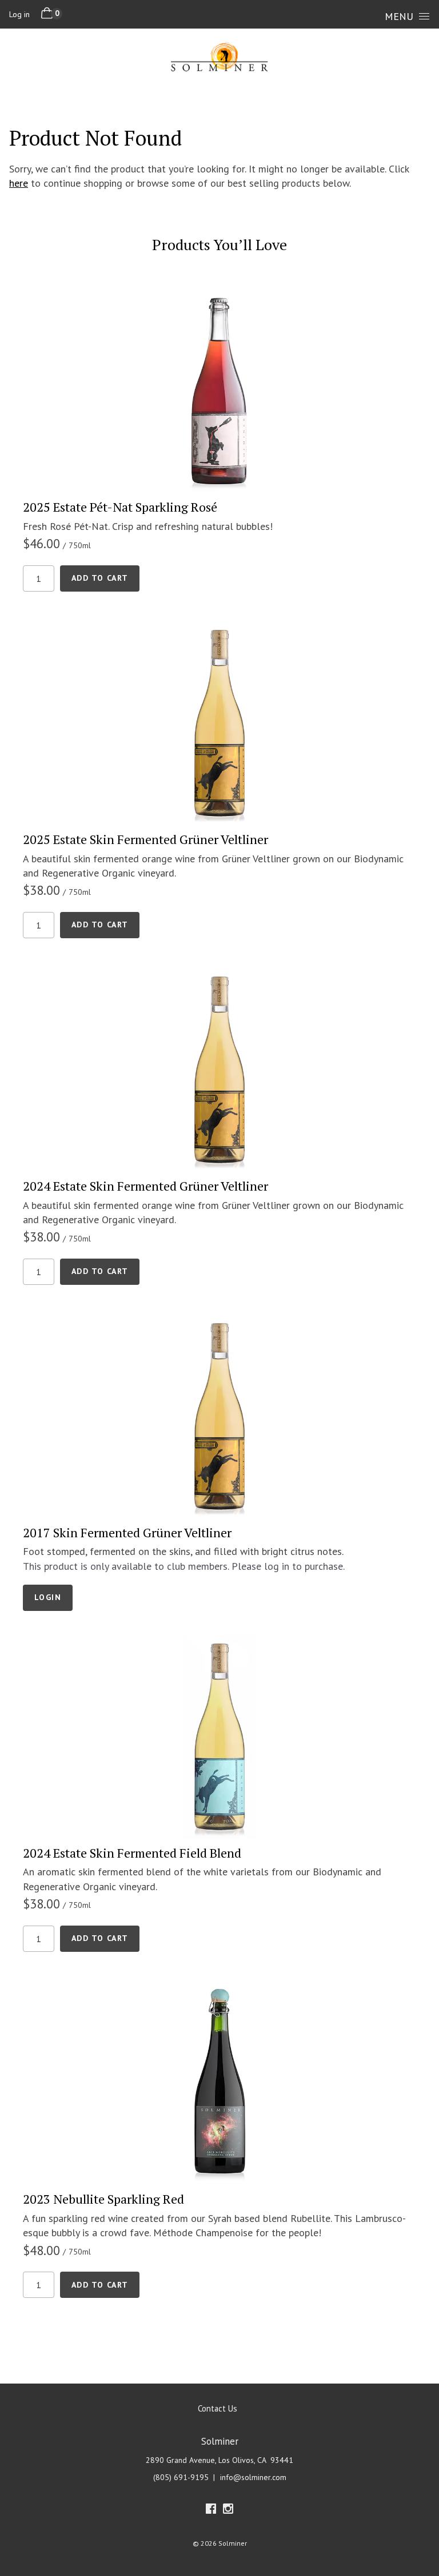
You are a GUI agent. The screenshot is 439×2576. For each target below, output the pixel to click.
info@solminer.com (253, 2477)
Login (48, 1597)
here (19, 183)
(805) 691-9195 (181, 2477)
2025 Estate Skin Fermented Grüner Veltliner (145, 839)
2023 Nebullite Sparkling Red (103, 2199)
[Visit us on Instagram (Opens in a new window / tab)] (228, 2511)
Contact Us (217, 2408)
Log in (19, 14)
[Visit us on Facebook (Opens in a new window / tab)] (211, 2511)
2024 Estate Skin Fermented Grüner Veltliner (145, 1186)
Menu (399, 16)
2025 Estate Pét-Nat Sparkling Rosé (120, 507)
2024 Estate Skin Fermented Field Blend (132, 1853)
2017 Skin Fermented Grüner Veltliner (127, 1532)
